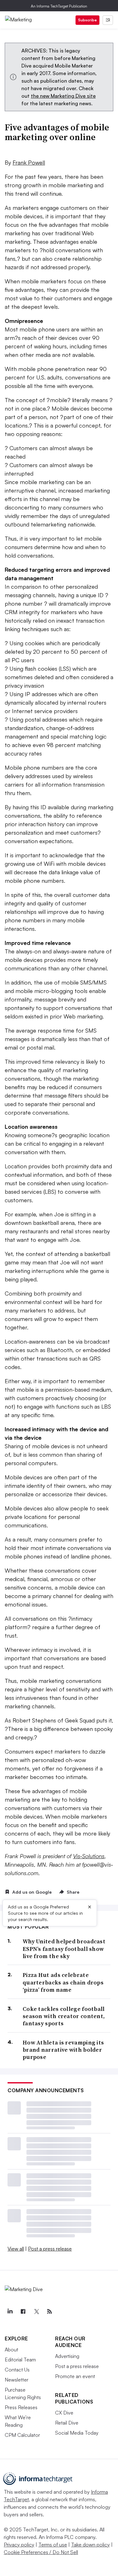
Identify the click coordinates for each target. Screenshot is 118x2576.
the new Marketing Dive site (63, 96)
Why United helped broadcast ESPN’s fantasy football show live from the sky (64, 1949)
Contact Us (17, 2370)
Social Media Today (77, 2433)
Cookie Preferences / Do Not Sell (41, 2552)
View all (16, 2249)
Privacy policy (19, 2545)
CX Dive (64, 2413)
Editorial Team (20, 2360)
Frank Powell (29, 162)
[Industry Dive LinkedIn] (10, 2311)
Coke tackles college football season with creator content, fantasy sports (64, 2016)
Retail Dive (67, 2423)
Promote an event (75, 2376)
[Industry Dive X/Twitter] (36, 2311)
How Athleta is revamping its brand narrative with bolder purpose (63, 2050)
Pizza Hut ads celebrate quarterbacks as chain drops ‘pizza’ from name (63, 1982)
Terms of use (53, 2545)
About (11, 2350)
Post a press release (50, 2249)
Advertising (67, 2356)
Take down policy (90, 2545)
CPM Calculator (22, 2435)
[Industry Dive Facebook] (23, 2311)
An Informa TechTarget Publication (59, 6)
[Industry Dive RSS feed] (49, 2311)
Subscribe (87, 20)
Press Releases (21, 2407)
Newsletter (17, 2380)
